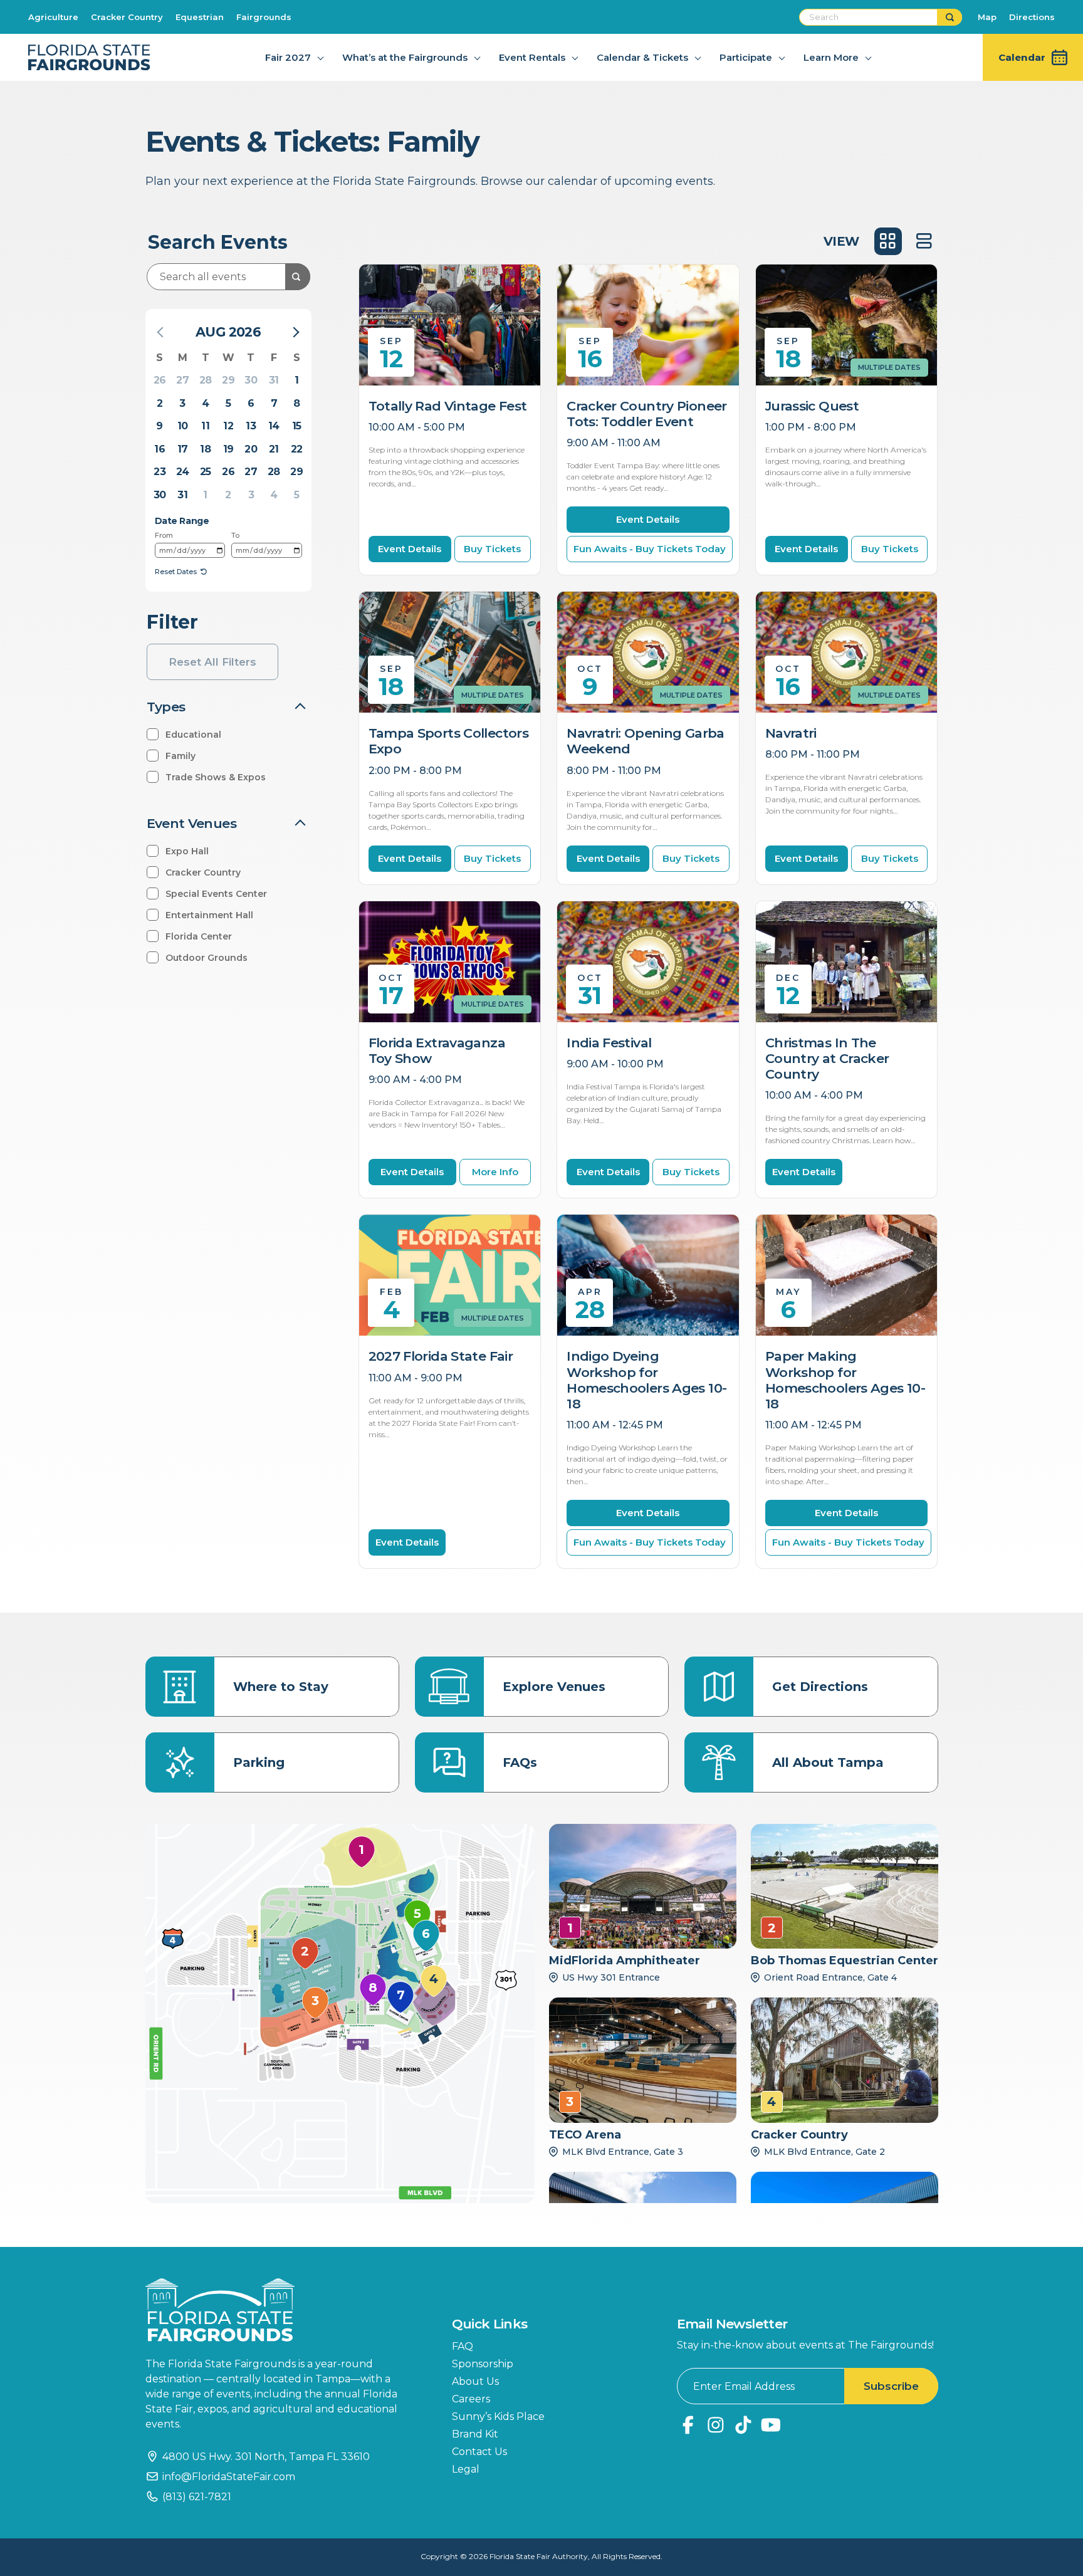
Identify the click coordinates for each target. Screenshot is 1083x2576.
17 (183, 449)
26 (160, 380)
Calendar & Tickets (642, 57)
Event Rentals (532, 57)
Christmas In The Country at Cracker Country (827, 1058)
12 (228, 426)
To (235, 535)
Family (180, 756)
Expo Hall (187, 851)
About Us (475, 2381)
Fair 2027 (288, 57)
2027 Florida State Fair (441, 1356)
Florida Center (199, 936)
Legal (466, 2469)
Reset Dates (176, 572)
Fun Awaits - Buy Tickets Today (650, 549)
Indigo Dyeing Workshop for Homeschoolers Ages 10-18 (646, 1380)
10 (183, 426)
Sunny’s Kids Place (498, 2416)
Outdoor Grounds (207, 958)
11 (205, 426)
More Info (495, 1172)
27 (182, 380)
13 (251, 426)
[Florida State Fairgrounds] (280, 2310)
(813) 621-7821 (197, 2497)
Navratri (791, 733)
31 (274, 380)
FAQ (463, 2346)
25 (206, 472)
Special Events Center (216, 894)
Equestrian (200, 17)
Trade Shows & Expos (216, 777)
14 (274, 426)
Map (987, 17)
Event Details (410, 549)
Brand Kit (475, 2434)
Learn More (831, 57)
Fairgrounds (264, 17)
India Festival (609, 1043)
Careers (471, 2399)
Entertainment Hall (209, 915)
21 (274, 449)
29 (228, 380)
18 (205, 449)
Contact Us (479, 2452)
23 (160, 472)
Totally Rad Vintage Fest (448, 406)
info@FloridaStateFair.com (229, 2477)
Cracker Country (127, 17)
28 (206, 380)
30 (251, 380)
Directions (1032, 17)
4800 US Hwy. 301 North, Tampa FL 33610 (266, 2457)
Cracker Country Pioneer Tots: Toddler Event (647, 414)
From (164, 535)
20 (251, 449)
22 (297, 449)
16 (160, 449)
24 (183, 472)
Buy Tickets (492, 549)
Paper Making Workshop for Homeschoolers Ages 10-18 (845, 1380)
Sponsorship (483, 2364)
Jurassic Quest (812, 406)
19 (228, 449)
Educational (193, 735)
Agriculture (53, 17)
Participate (746, 57)
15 (297, 426)
